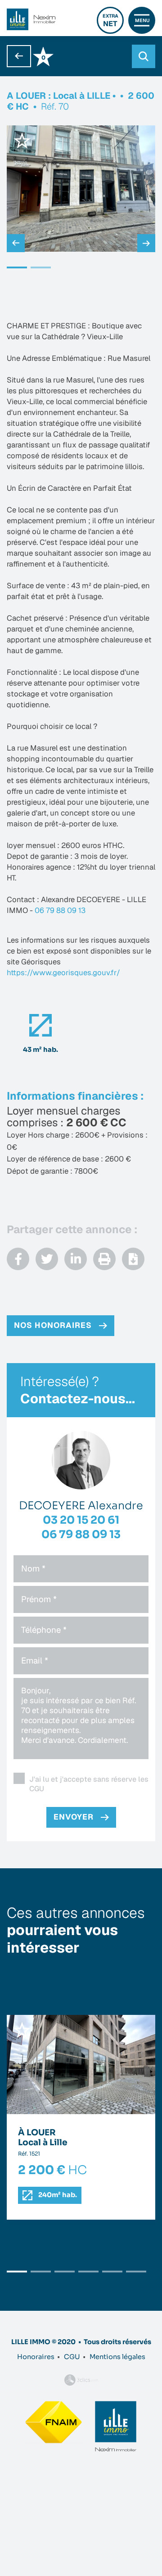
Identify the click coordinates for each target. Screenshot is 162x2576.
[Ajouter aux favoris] (22, 140)
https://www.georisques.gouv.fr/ (63, 972)
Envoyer (74, 1817)
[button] (17, 267)
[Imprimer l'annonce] (104, 1259)
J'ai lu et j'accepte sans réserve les (89, 1784)
